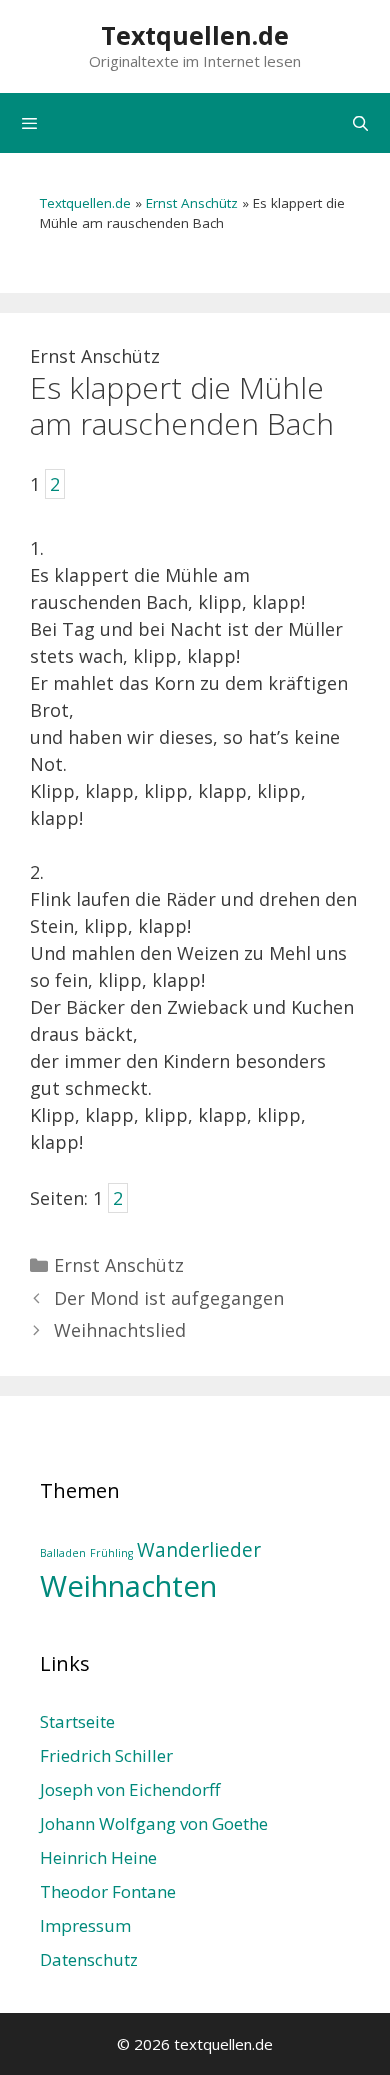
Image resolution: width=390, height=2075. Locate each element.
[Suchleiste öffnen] (360, 123)
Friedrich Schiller (106, 1755)
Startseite (77, 1721)
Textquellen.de (195, 35)
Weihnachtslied (120, 1330)
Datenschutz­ (89, 1959)
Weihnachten (128, 1586)
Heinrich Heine (98, 1857)
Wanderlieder (199, 1550)
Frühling (111, 1553)
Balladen (63, 1553)
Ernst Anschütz (192, 203)
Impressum (85, 1925)
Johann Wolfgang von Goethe (154, 1823)
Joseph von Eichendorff (130, 1789)
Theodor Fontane (108, 1891)
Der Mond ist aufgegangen (169, 1298)
